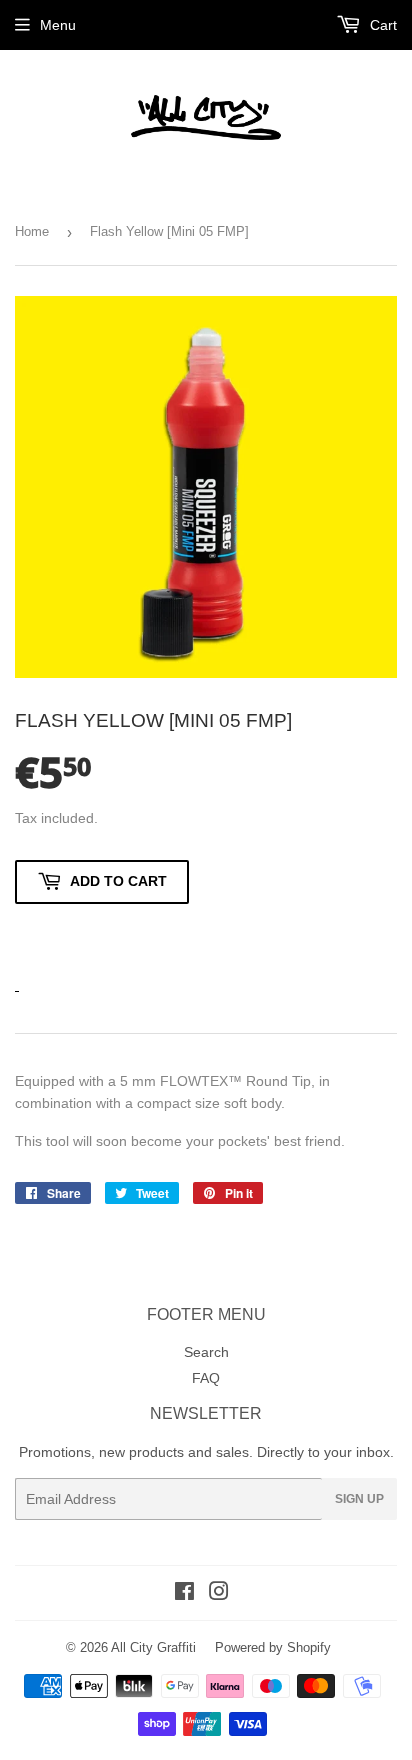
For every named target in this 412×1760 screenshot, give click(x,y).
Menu (58, 25)
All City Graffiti (153, 1647)
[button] (102, 936)
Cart (381, 25)
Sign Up (359, 1499)
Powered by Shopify (273, 1647)
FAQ (206, 1378)
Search (206, 1352)
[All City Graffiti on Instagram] (219, 1594)
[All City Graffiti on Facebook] (184, 1594)
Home (32, 231)
